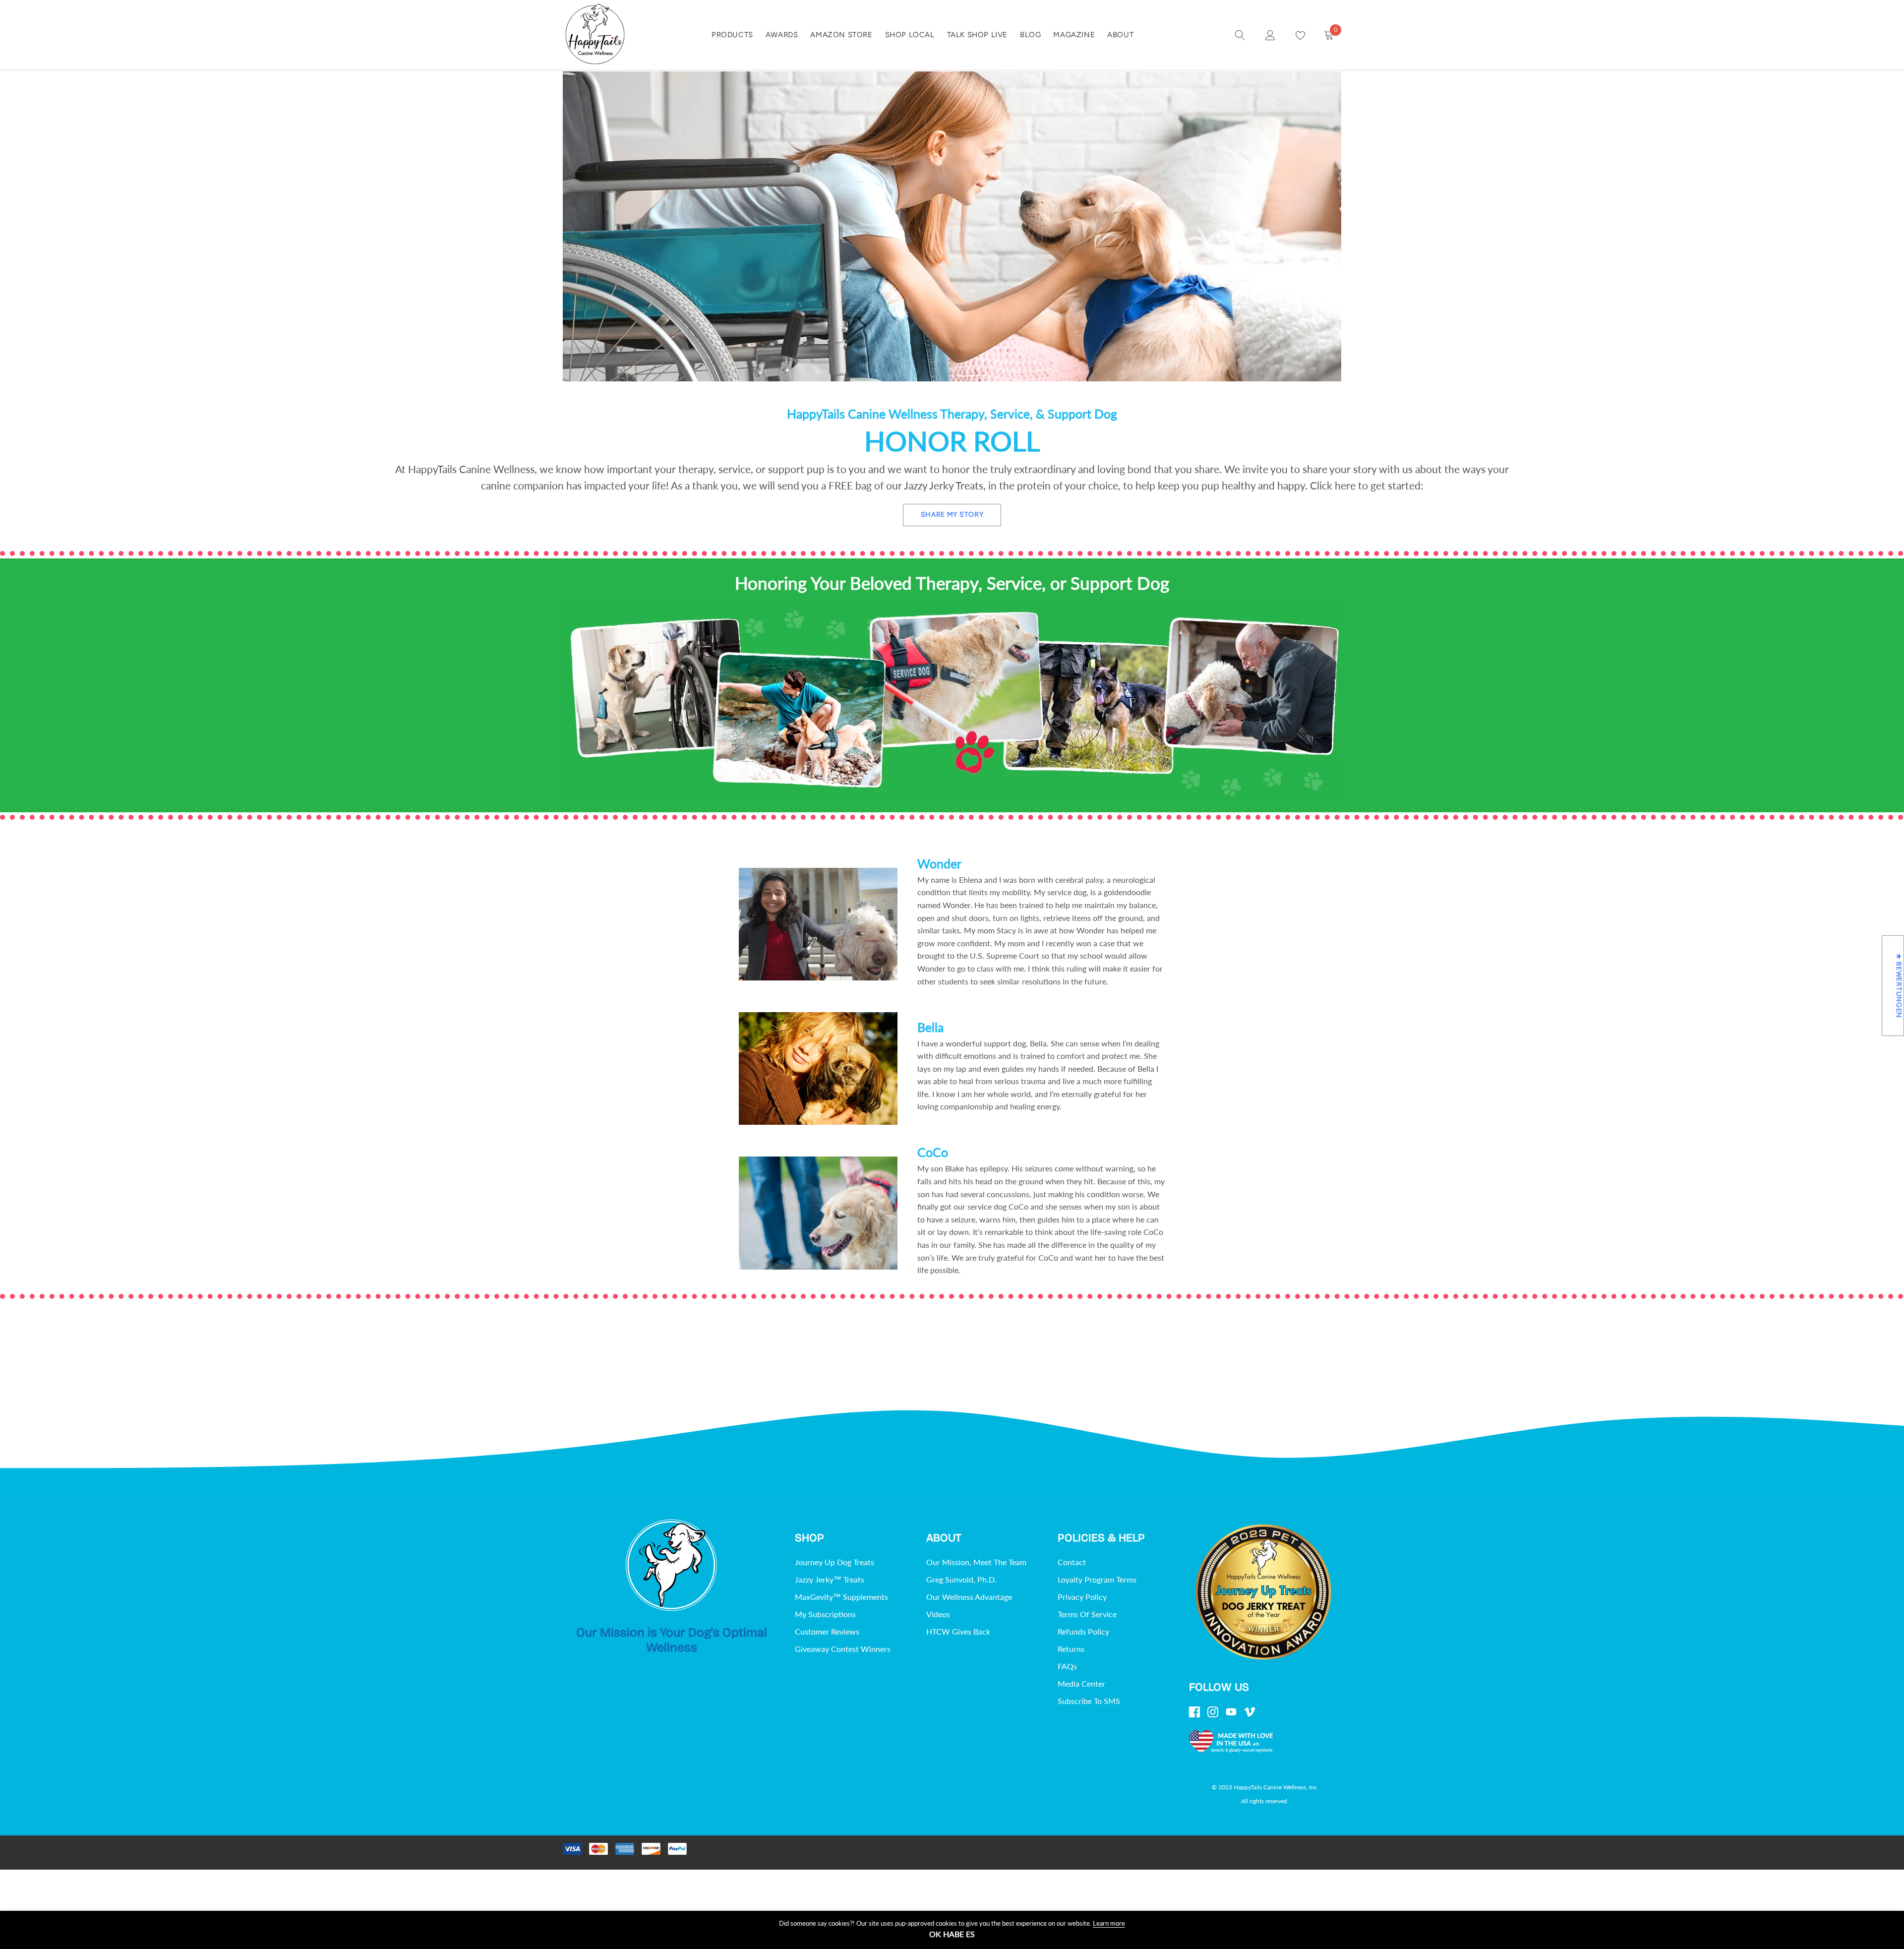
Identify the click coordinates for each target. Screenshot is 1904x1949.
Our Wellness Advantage (969, 1597)
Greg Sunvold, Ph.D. (961, 1579)
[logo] (595, 35)
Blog (1030, 35)
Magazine (1074, 35)
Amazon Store (841, 35)
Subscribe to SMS (1089, 1701)
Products (732, 35)
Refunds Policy (1083, 1631)
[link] (1240, 34)
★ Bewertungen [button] (1899, 986)
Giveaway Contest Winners (843, 1649)
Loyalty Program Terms (1097, 1579)
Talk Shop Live (977, 35)
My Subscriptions (825, 1614)
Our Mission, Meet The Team (976, 1562)
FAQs (1067, 1666)
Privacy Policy (1082, 1597)
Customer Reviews (827, 1631)
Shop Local (910, 35)
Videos (938, 1614)
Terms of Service (1087, 1614)
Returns (1071, 1649)
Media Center (1081, 1683)
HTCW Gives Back (958, 1631)
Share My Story (952, 515)
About (1120, 35)
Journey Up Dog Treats (834, 1562)
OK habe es (952, 1934)
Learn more (1109, 1923)
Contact (1072, 1562)
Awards (782, 35)
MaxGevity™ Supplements (841, 1597)
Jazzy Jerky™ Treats (830, 1579)
